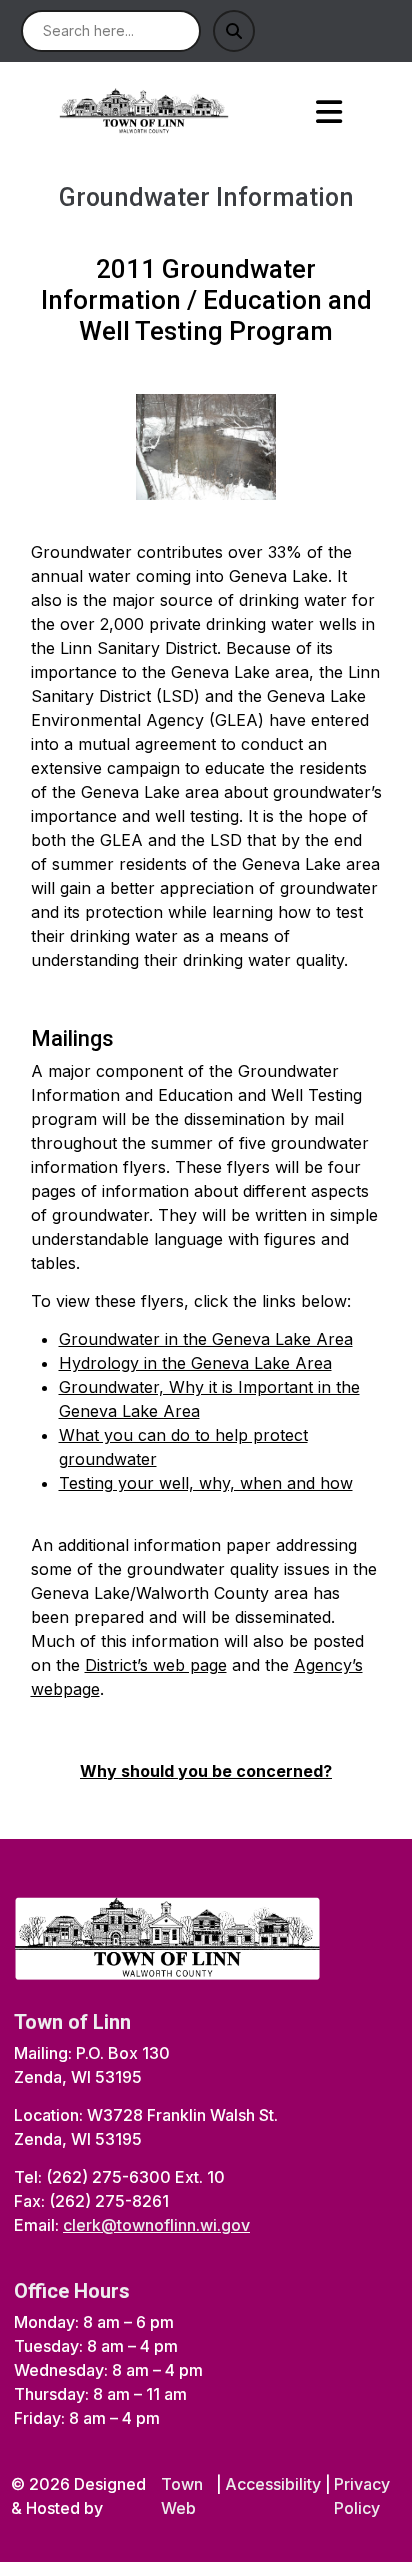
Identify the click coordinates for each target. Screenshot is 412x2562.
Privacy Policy (362, 2496)
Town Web (182, 2496)
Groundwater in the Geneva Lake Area (206, 1339)
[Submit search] (234, 31)
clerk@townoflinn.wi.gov (156, 2225)
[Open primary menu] (328, 111)
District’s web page (156, 1665)
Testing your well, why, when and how (206, 1483)
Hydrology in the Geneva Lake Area (195, 1363)
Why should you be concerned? (206, 1771)
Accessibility (273, 2484)
